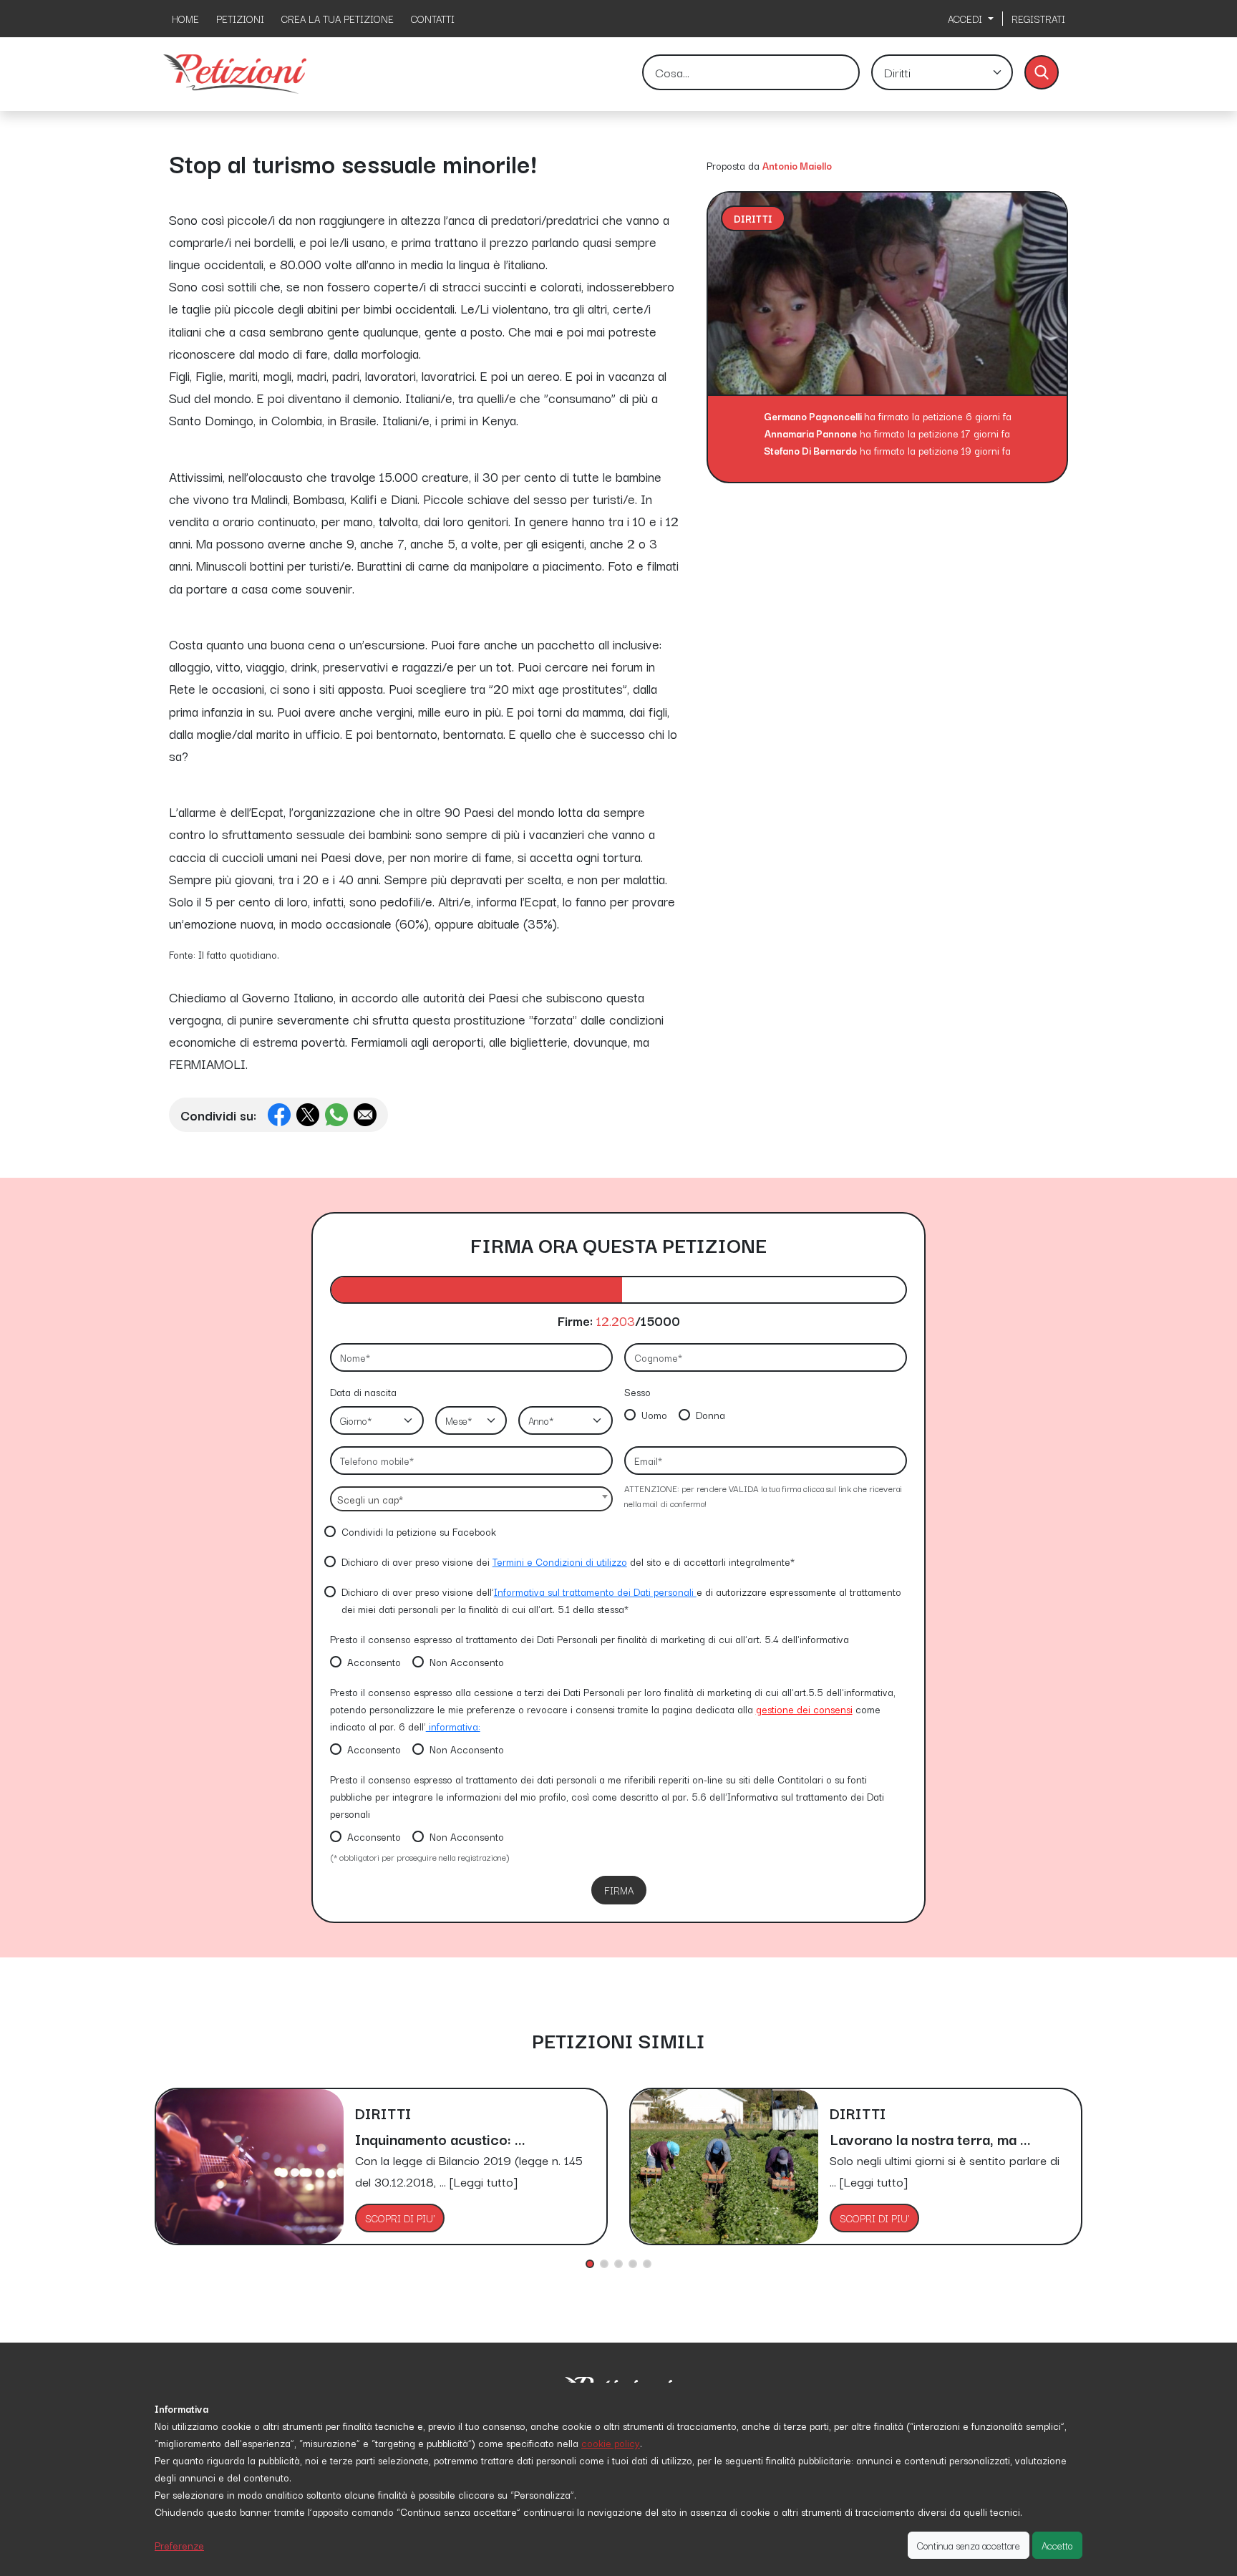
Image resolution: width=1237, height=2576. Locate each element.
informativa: (453, 1726)
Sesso (637, 1392)
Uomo (654, 1415)
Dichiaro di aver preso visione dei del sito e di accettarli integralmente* (568, 1561)
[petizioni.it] (235, 72)
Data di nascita (363, 1392)
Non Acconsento (467, 1662)
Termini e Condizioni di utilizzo (560, 1561)
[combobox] (471, 1499)
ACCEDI (966, 19)
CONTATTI (433, 19)
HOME (185, 19)
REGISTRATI (1038, 19)
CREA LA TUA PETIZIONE (338, 19)
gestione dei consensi (804, 1709)
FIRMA (619, 1890)
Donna (710, 1415)
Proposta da (733, 165)
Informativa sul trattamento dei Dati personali (595, 1592)
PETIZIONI (240, 19)
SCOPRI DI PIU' (400, 2218)
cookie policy (611, 2443)
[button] (590, 2264)
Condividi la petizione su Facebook (419, 1531)
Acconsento (374, 1662)
